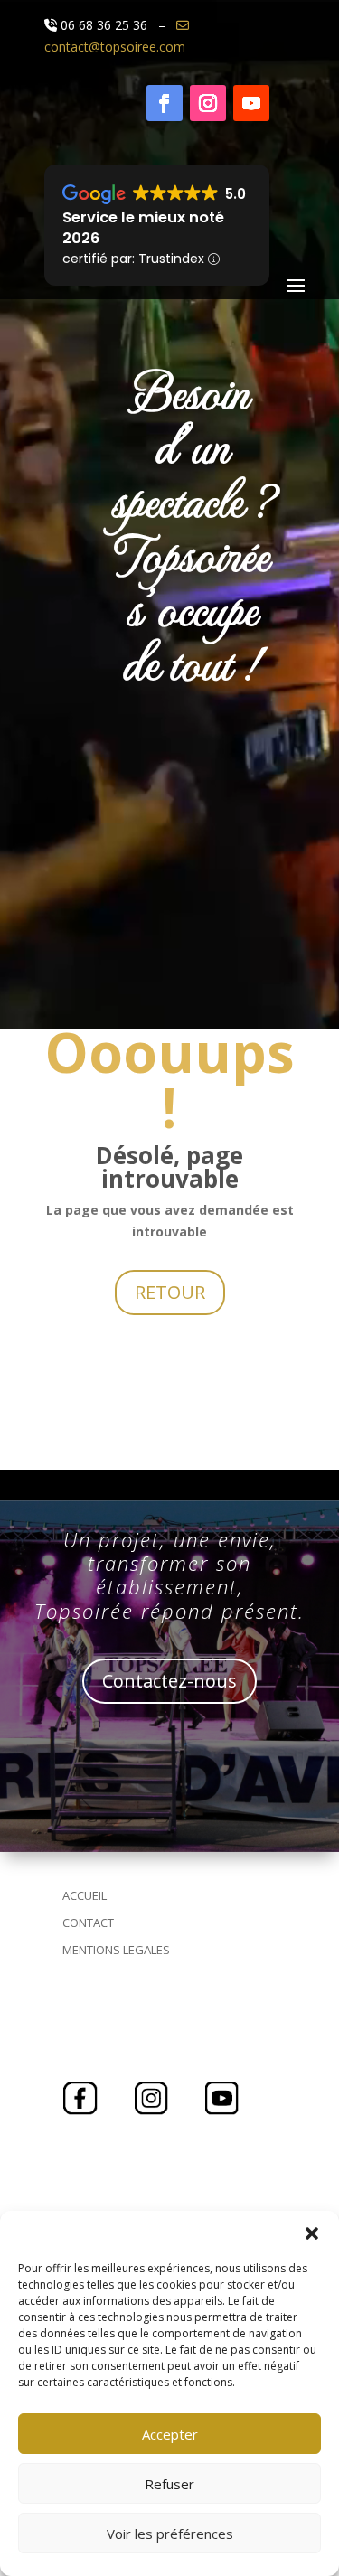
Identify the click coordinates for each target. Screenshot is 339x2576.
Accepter (170, 2434)
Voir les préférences (170, 2534)
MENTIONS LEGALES (116, 1950)
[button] (312, 2233)
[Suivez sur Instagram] (208, 103)
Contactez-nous (169, 1681)
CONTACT (88, 1923)
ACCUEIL (85, 1895)
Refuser (169, 2484)
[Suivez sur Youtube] (251, 103)
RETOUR (170, 1292)
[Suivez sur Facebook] (165, 103)
